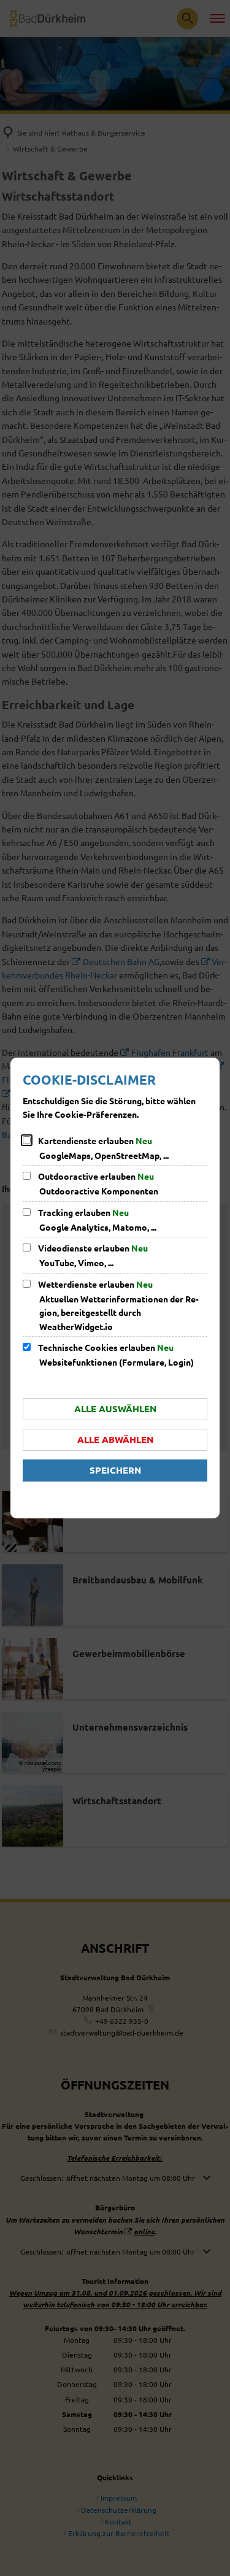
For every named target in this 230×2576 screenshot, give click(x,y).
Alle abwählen (115, 1439)
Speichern (115, 1470)
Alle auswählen (115, 1409)
